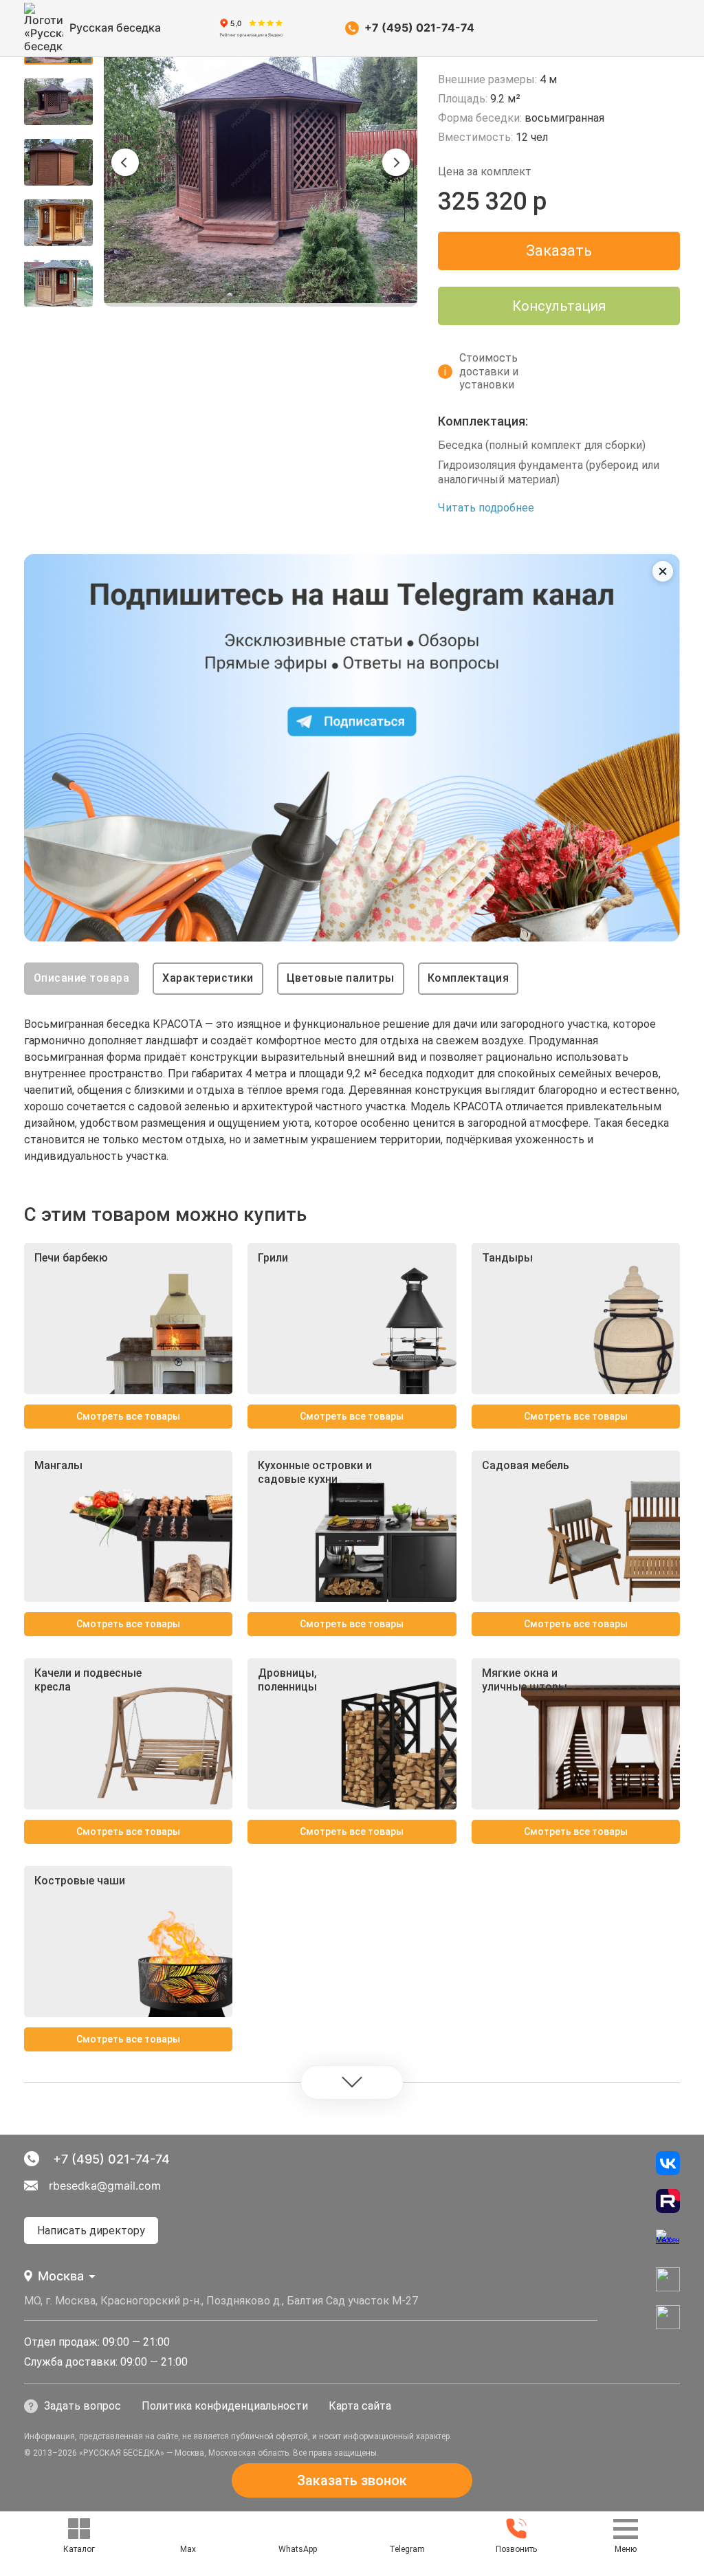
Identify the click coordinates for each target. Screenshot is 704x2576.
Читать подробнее (486, 508)
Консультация (559, 306)
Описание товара (81, 978)
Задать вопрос (82, 2406)
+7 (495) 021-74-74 (419, 27)
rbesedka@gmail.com (105, 2186)
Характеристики (208, 978)
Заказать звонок (352, 2480)
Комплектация (469, 978)
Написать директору (91, 2231)
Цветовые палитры (341, 978)
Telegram (407, 2549)
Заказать (559, 251)
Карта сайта (360, 2406)
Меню (626, 2549)
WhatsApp (298, 2549)
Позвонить (516, 2549)
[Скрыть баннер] (663, 571)
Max (188, 2549)
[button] (125, 162)
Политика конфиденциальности (225, 2406)
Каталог (79, 2549)
